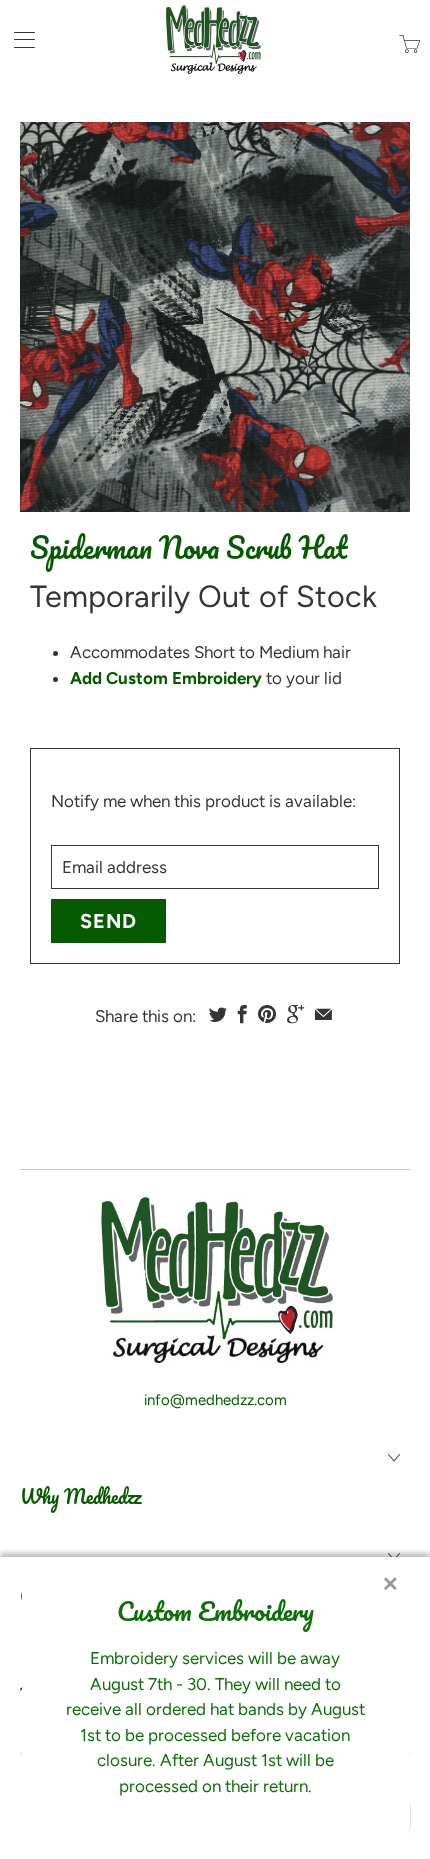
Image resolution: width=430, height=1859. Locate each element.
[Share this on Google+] (295, 1014)
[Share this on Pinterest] (267, 1014)
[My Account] (17, 39)
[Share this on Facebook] (242, 1014)
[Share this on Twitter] (218, 1014)
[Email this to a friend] (323, 1014)
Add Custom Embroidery (166, 678)
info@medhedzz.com (215, 1400)
